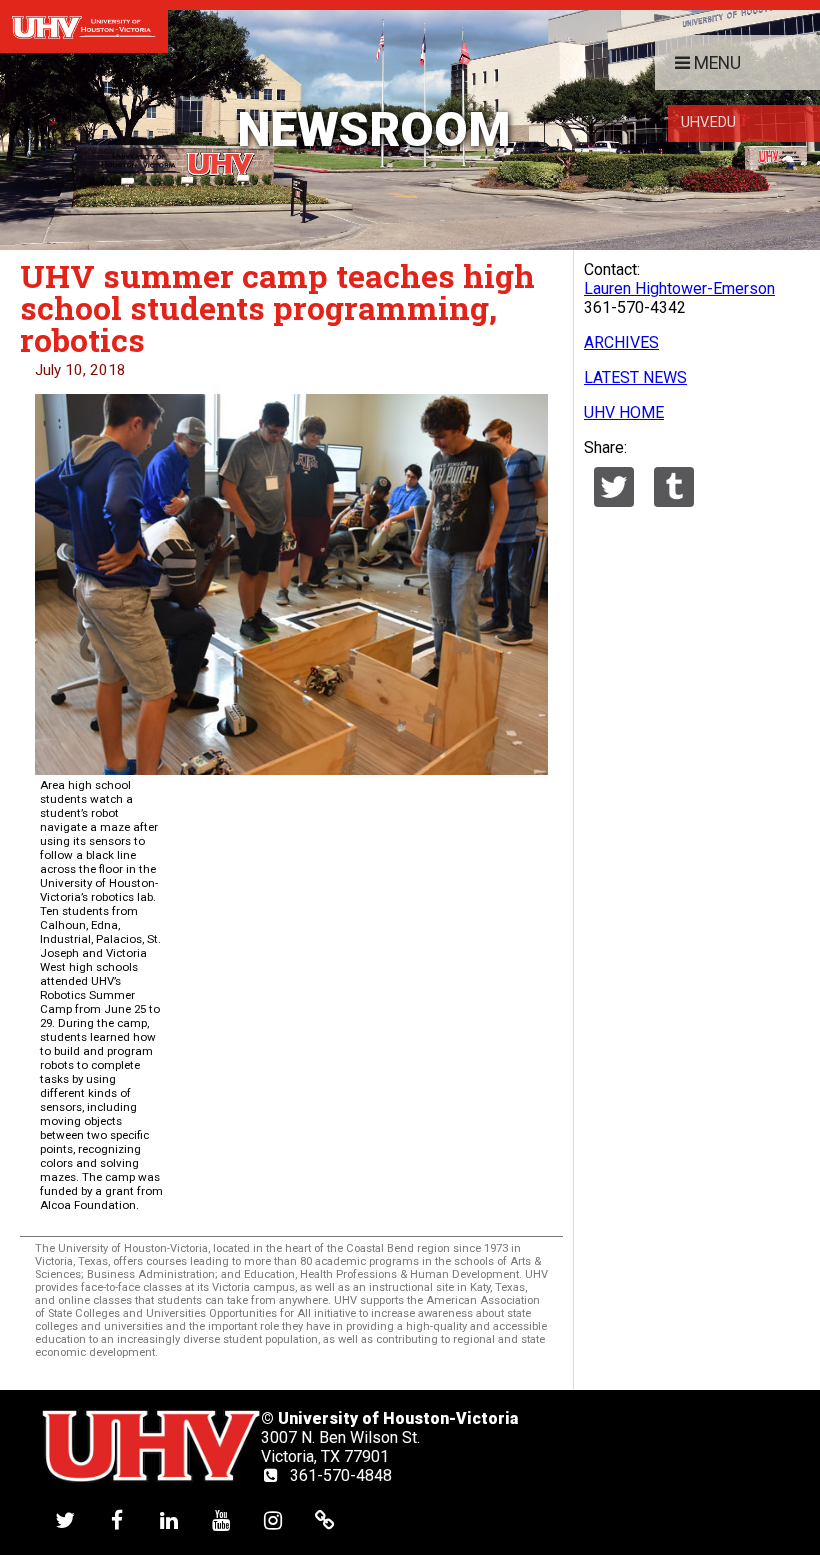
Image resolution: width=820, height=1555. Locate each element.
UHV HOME (624, 412)
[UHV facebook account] (117, 1519)
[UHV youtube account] (221, 1519)
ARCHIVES (621, 342)
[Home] (84, 26)
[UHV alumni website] (325, 1519)
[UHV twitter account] (65, 1519)
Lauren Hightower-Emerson (679, 288)
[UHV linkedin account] (169, 1519)
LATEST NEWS (635, 377)
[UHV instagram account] (273, 1519)
